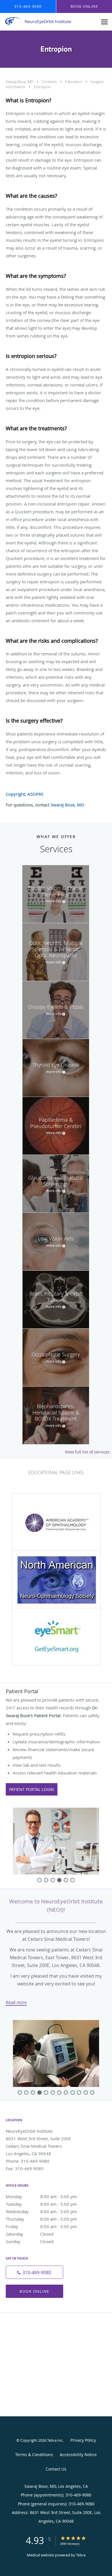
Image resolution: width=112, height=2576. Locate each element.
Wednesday (41, 2211)
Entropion (42, 87)
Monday (41, 2196)
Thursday (41, 2219)
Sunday (30, 2241)
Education (74, 82)
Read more (16, 2002)
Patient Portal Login (32, 1789)
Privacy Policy (83, 2440)
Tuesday (41, 2204)
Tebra (81, 2555)
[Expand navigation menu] (104, 22)
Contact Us (56, 2469)
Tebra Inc (55, 2440)
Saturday (30, 2234)
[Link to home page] (49, 21)
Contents (50, 82)
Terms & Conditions (34, 2455)
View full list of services (87, 1452)
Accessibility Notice (78, 2455)
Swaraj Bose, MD (20, 82)
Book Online (34, 2291)
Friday (41, 2226)
